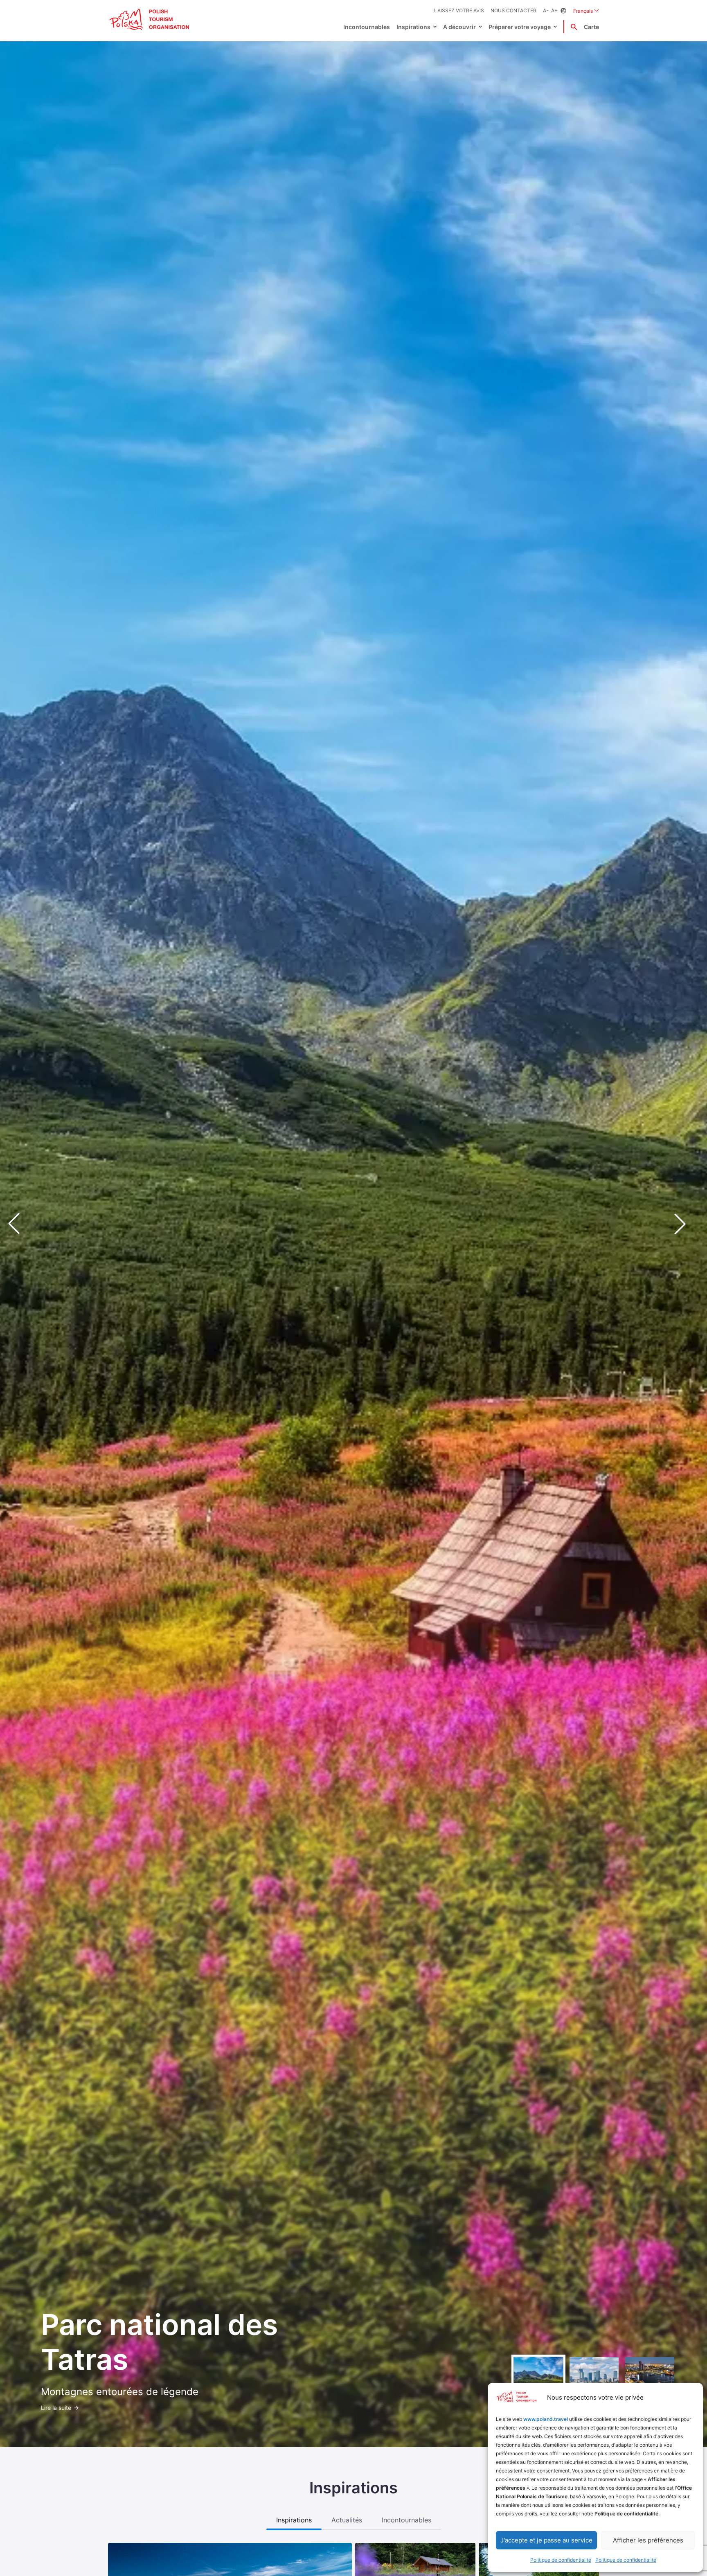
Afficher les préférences (648, 2540)
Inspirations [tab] (294, 2520)
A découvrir (459, 27)
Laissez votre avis (459, 10)
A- (546, 10)
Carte (591, 27)
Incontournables (367, 27)
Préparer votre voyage (520, 27)
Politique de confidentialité (561, 2560)
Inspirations (413, 27)
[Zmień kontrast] (563, 11)
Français (586, 11)
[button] (687, 1224)
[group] (538, 2382)
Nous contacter (513, 10)
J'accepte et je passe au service (546, 2540)
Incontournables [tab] (406, 2520)
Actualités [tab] (347, 2520)
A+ (554, 10)
